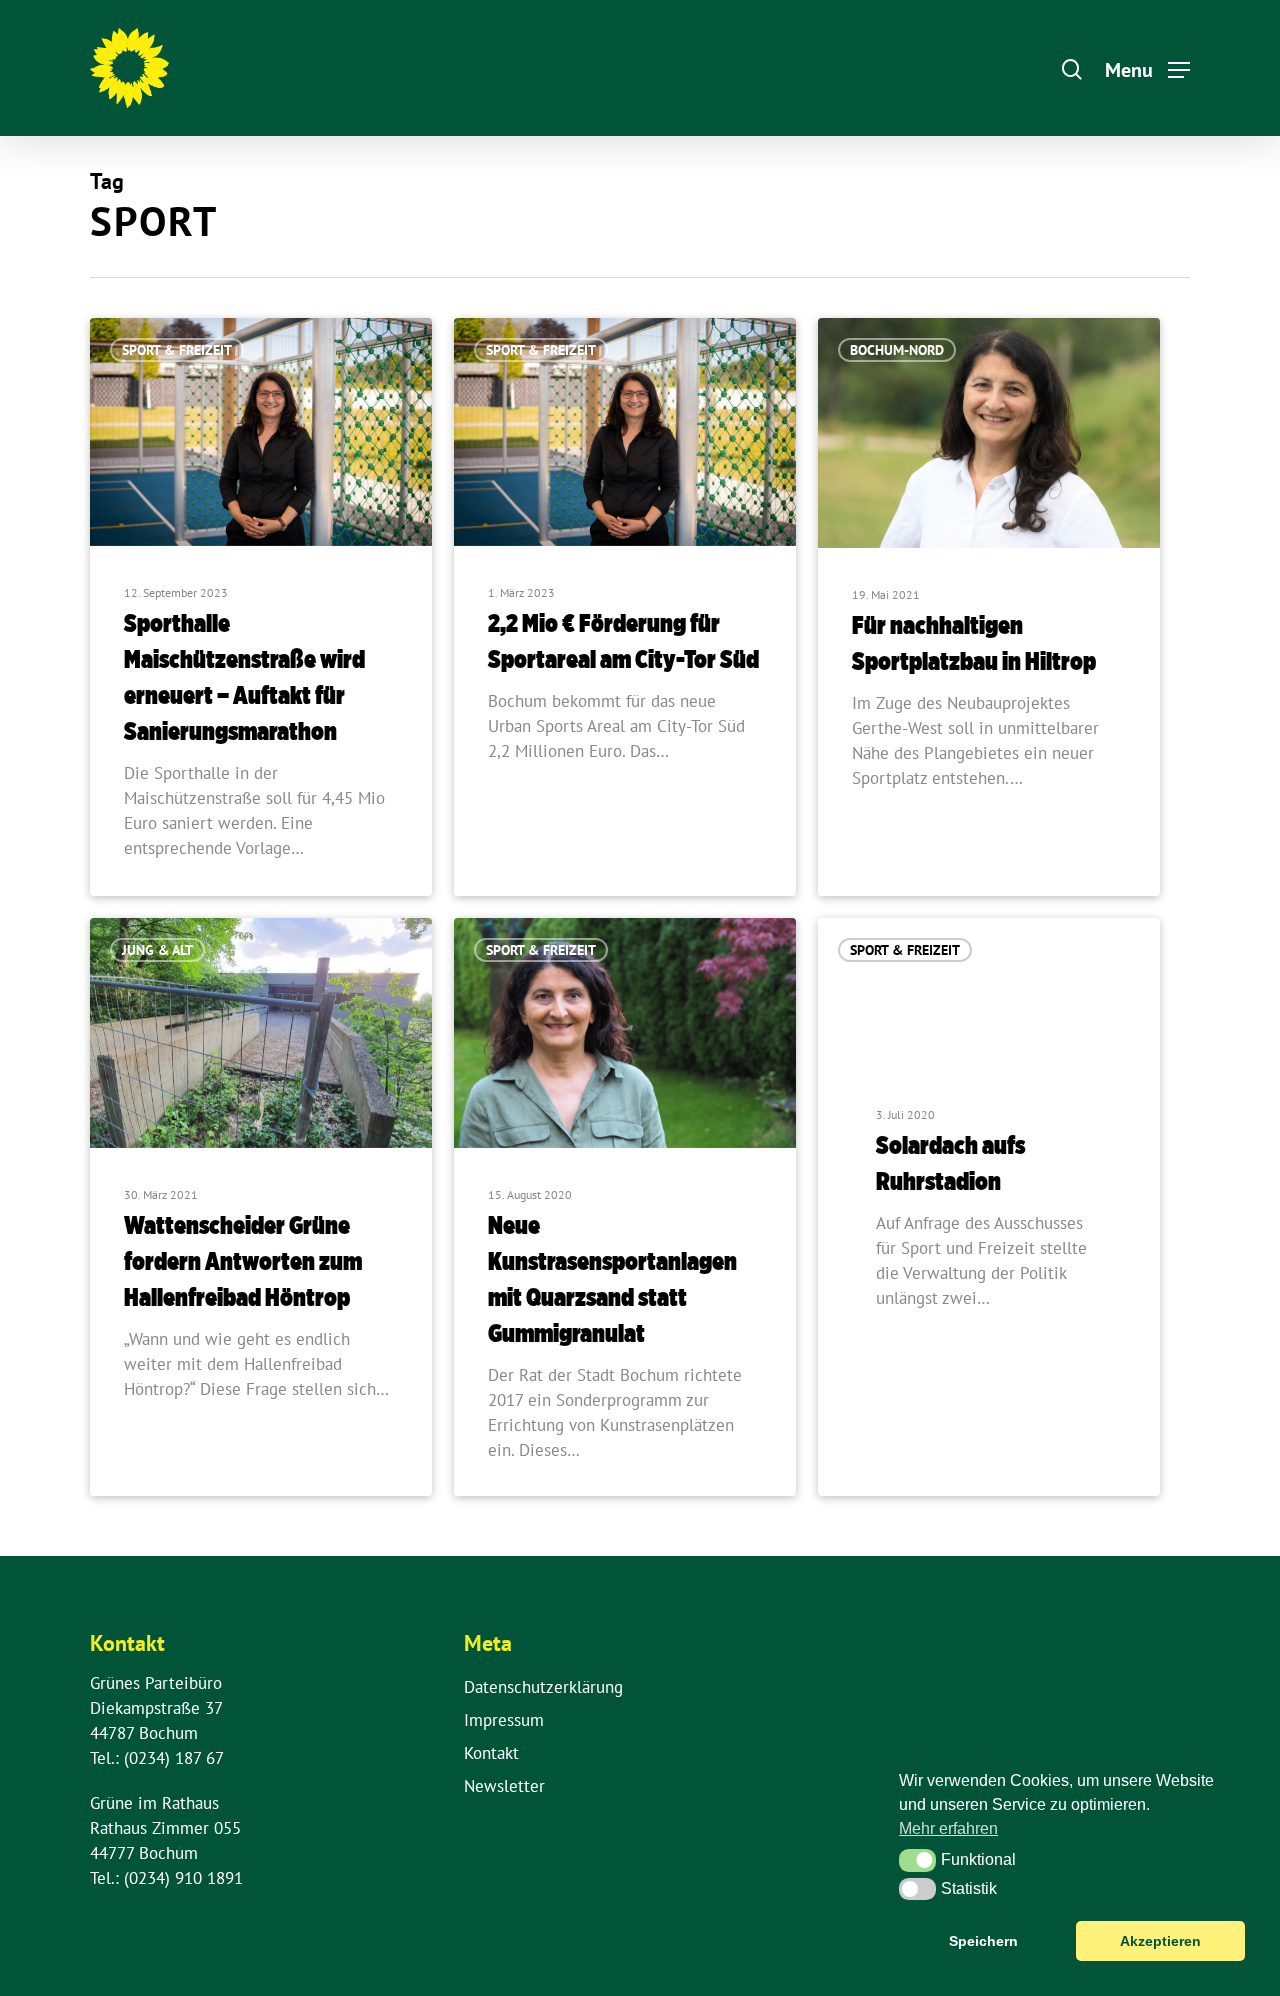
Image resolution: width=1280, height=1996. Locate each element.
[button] (917, 1860)
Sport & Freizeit (177, 350)
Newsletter (504, 1786)
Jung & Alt (157, 950)
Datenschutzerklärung (543, 1687)
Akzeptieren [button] (1160, 1941)
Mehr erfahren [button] (948, 1828)
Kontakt (491, 1753)
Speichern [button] (983, 1941)
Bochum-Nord (897, 350)
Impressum (504, 1720)
